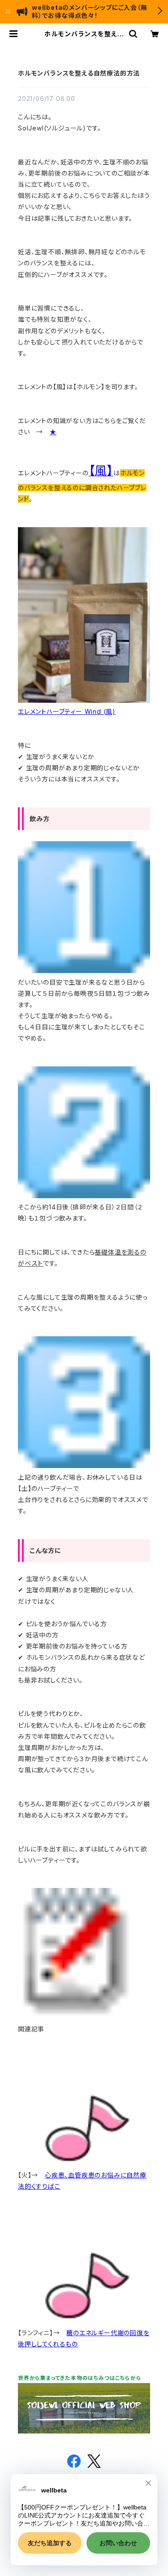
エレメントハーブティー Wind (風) (67, 711)
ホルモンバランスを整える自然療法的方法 (79, 73)
